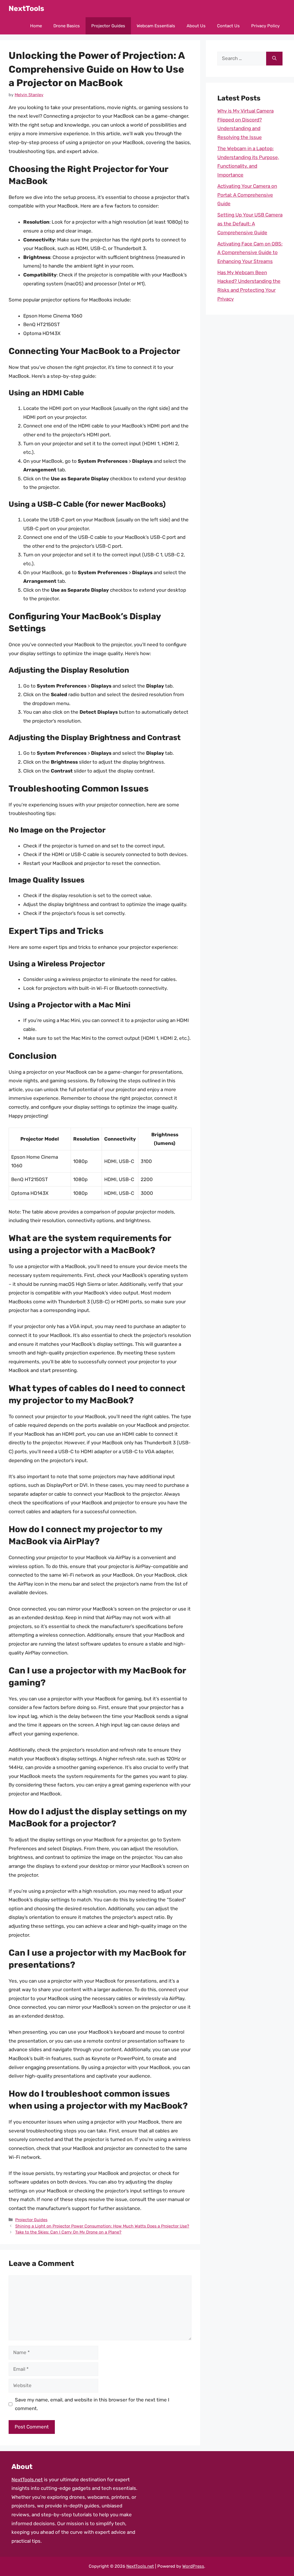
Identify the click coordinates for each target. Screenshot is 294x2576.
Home (36, 26)
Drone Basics (67, 26)
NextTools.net (27, 2480)
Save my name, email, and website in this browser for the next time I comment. (92, 2404)
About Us (196, 26)
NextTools (26, 8)
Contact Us (228, 26)
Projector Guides (108, 26)
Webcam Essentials (156, 26)
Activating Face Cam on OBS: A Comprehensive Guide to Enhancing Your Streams (250, 252)
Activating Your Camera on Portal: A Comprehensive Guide (247, 195)
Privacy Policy (265, 26)
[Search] (274, 59)
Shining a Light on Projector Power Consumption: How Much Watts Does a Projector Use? (102, 2226)
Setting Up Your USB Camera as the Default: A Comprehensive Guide (250, 223)
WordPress (193, 2566)
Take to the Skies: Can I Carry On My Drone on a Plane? (68, 2232)
